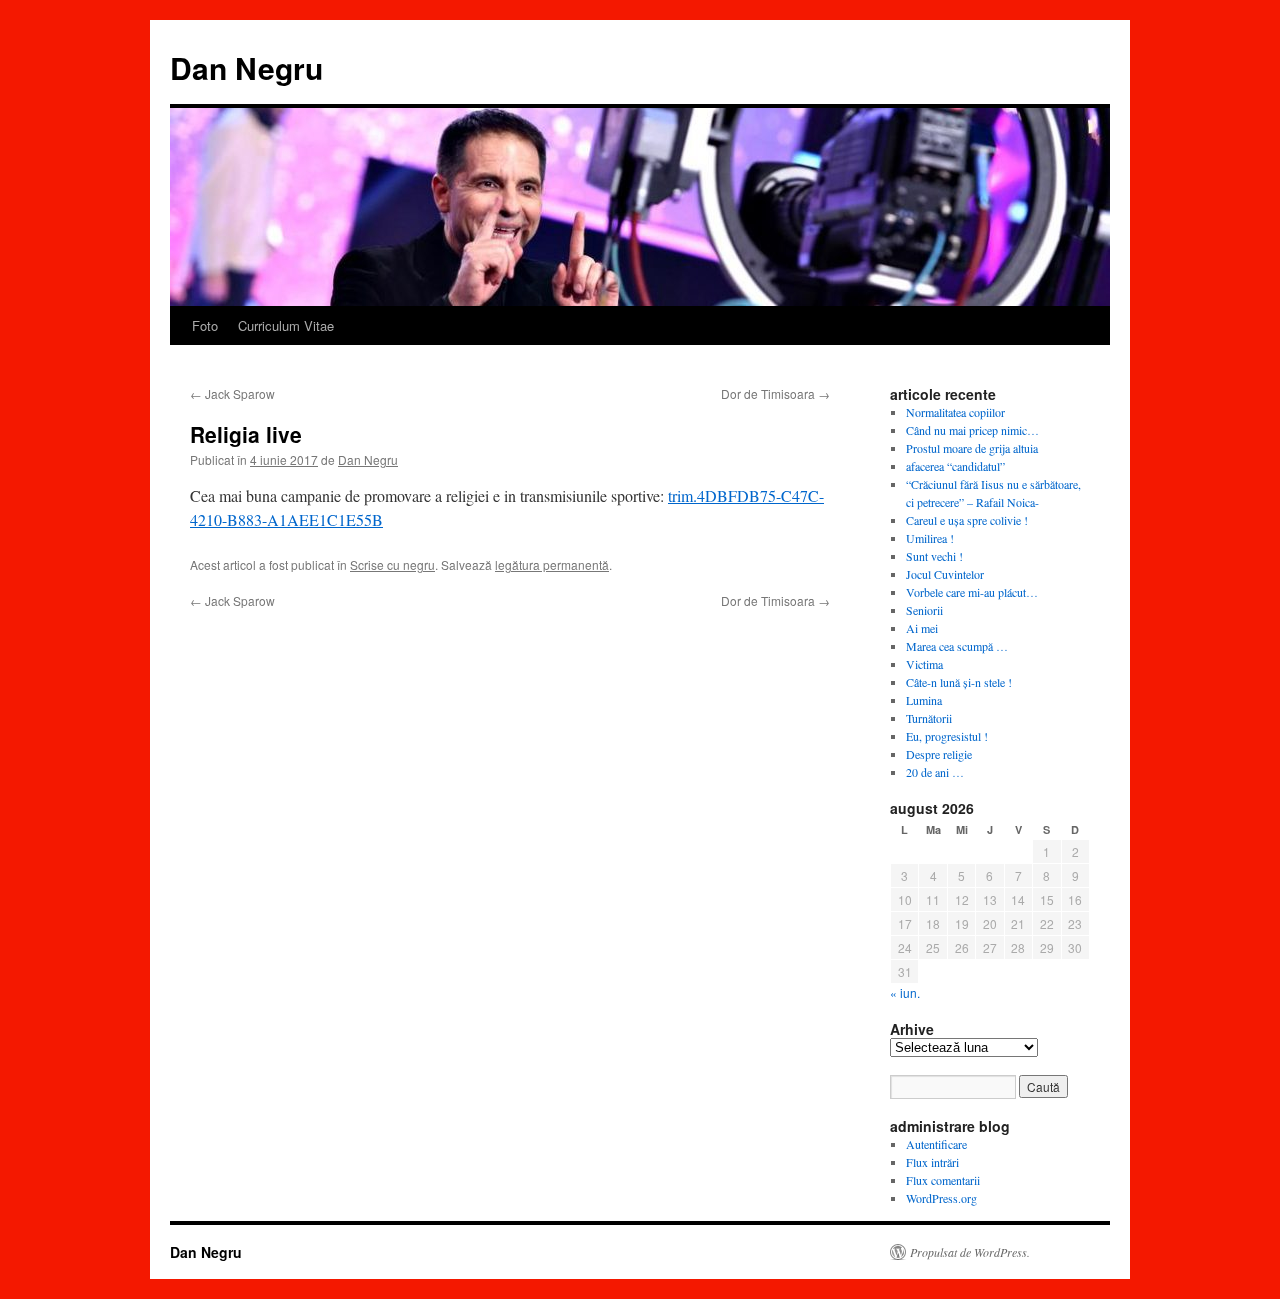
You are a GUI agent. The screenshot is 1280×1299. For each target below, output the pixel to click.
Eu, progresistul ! (947, 736)
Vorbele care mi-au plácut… (972, 592)
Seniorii (924, 610)
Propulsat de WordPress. (970, 1252)
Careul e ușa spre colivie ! (967, 520)
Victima (924, 664)
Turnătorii (929, 718)
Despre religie (939, 754)
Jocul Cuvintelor (945, 574)
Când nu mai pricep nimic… (972, 430)
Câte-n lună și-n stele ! (959, 682)
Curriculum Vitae (286, 325)
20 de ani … (935, 772)
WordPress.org (941, 1198)
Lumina (924, 700)
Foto (205, 325)
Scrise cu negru (392, 564)
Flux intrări (932, 1162)
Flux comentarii (943, 1180)
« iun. (905, 992)
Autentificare (936, 1144)
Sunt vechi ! (934, 556)
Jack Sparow (232, 393)
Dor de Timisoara (775, 393)
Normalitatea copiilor (955, 412)
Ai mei (922, 628)
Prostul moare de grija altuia (972, 448)
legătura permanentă (552, 564)
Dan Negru (246, 67)
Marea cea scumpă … (957, 646)
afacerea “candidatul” (955, 466)
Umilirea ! (930, 538)
